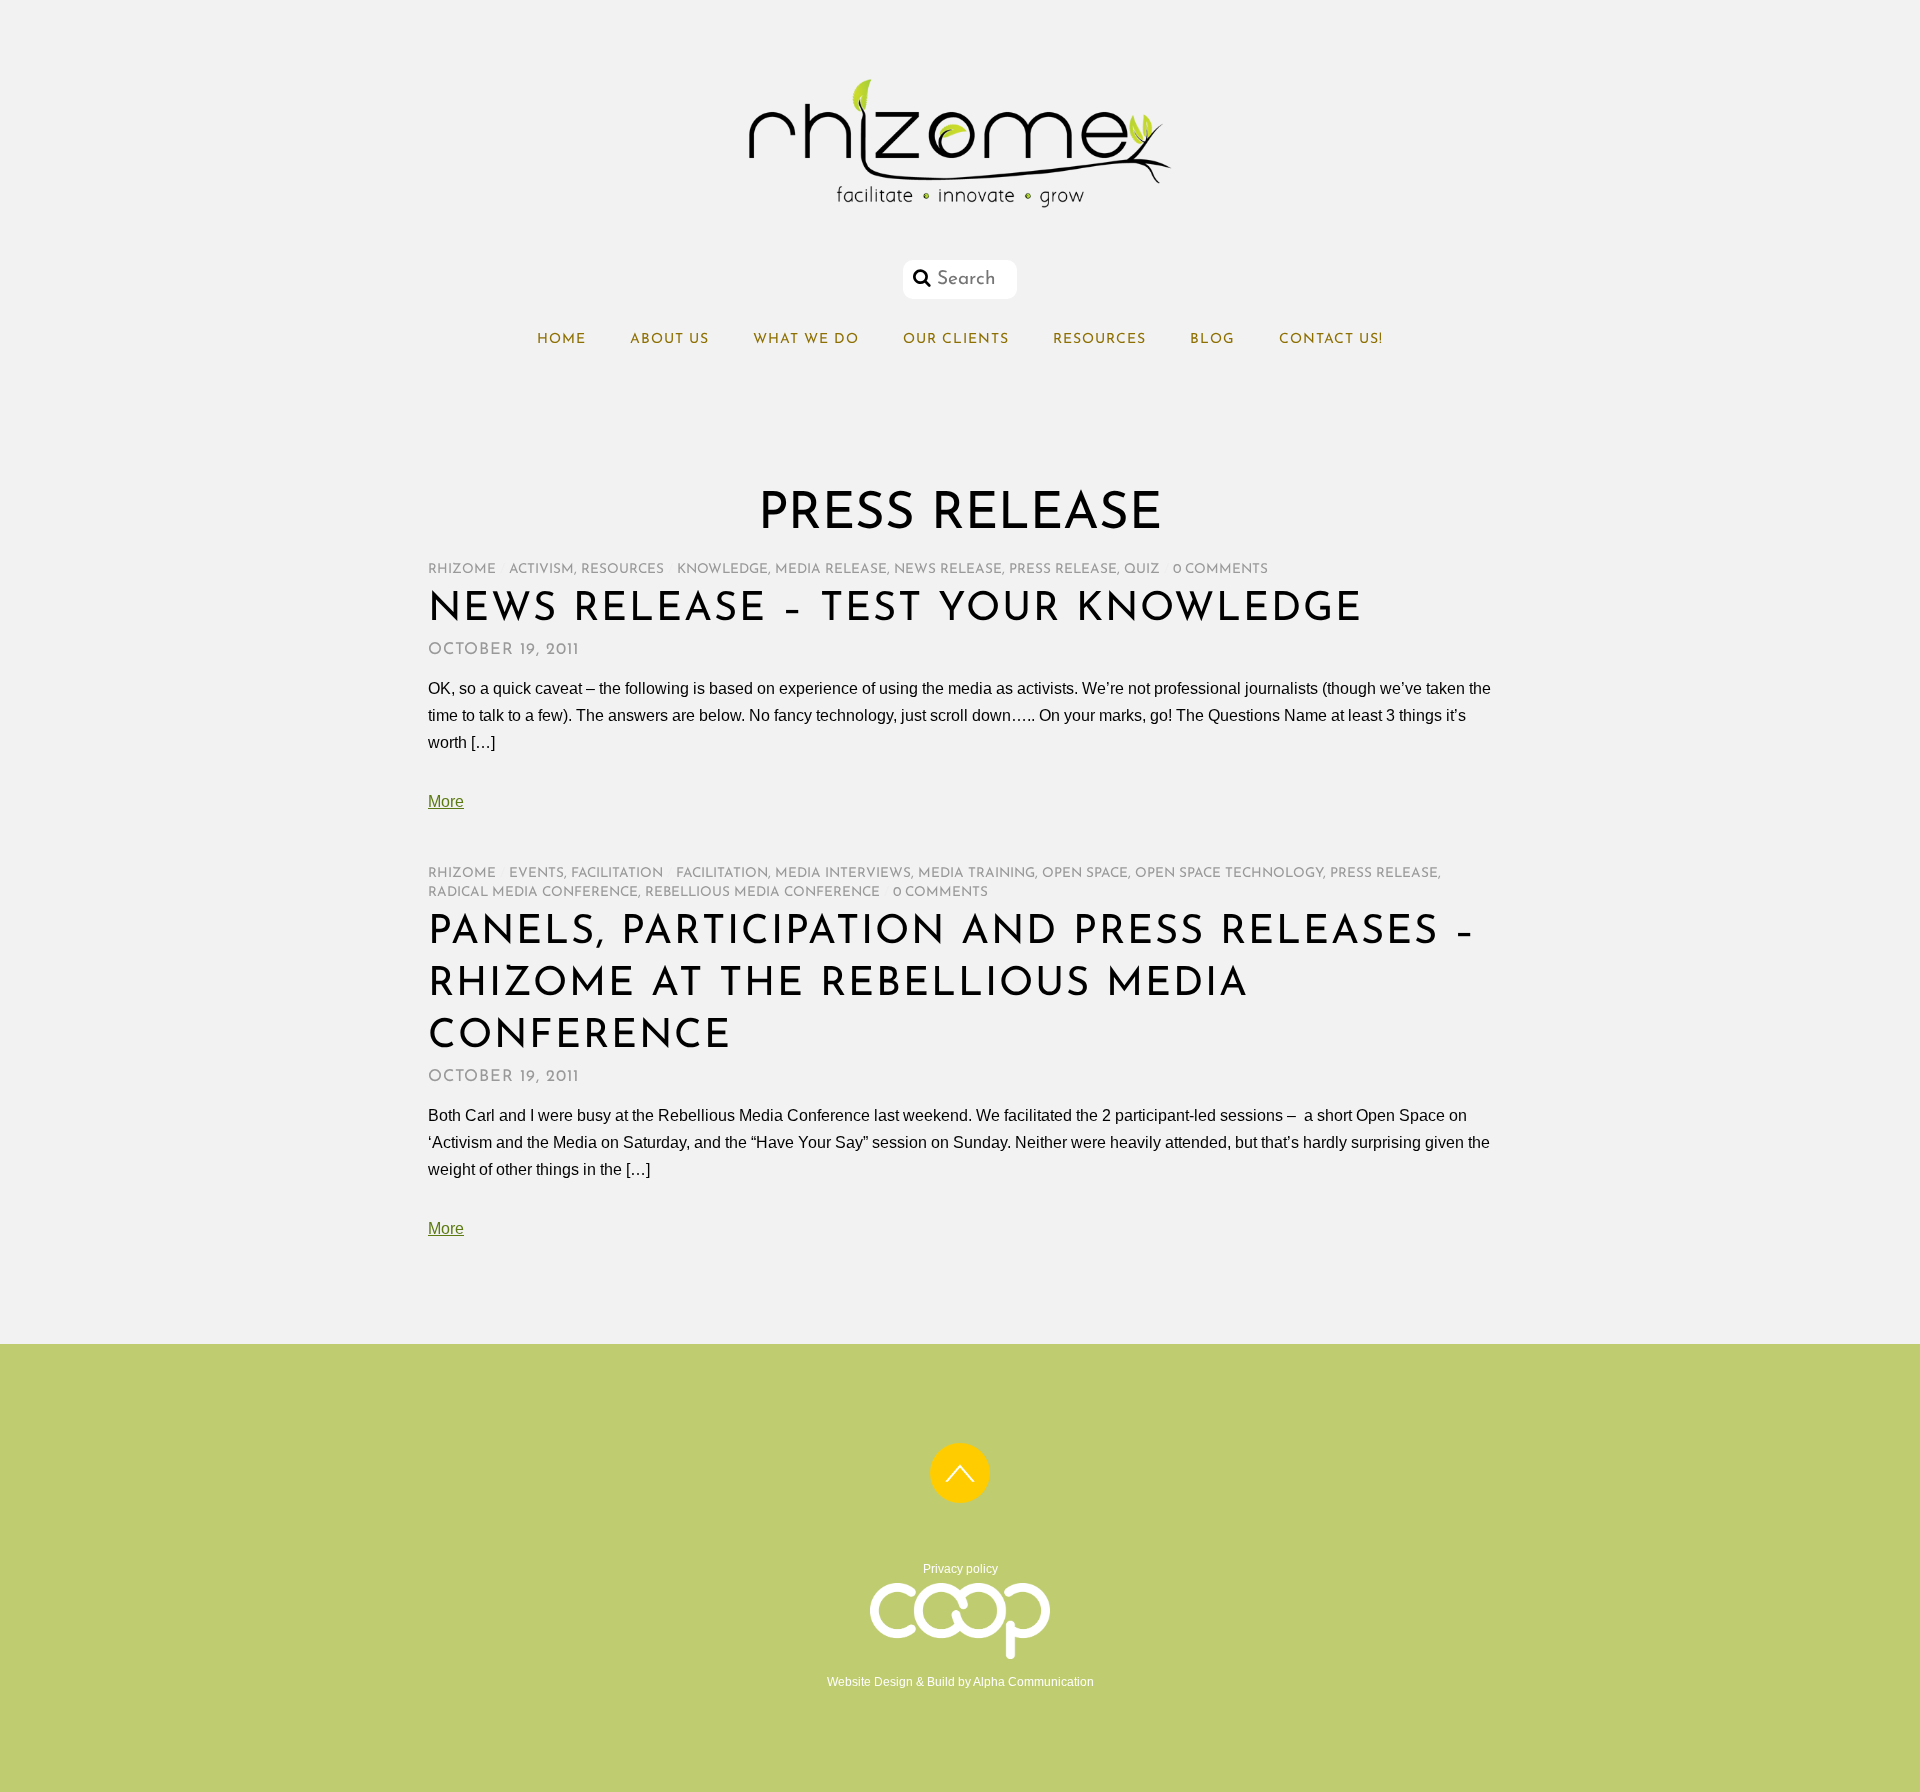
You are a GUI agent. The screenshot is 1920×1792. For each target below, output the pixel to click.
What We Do (806, 339)
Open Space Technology (1229, 873)
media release (831, 569)
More (446, 801)
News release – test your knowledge (895, 610)
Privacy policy (960, 1569)
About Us (669, 339)
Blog (1212, 339)
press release (1063, 569)
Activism (541, 569)
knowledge (722, 569)
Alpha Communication (1033, 1682)
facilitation (722, 873)
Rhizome (462, 569)
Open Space (1085, 873)
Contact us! (1331, 339)
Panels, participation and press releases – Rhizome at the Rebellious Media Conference (952, 985)
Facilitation (617, 873)
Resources (1099, 339)
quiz (1142, 569)
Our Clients (956, 339)
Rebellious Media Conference (762, 892)
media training (976, 873)
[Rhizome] (960, 208)
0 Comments (1220, 569)
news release (948, 569)
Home (561, 339)
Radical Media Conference (533, 892)
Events (536, 873)
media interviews (843, 873)
